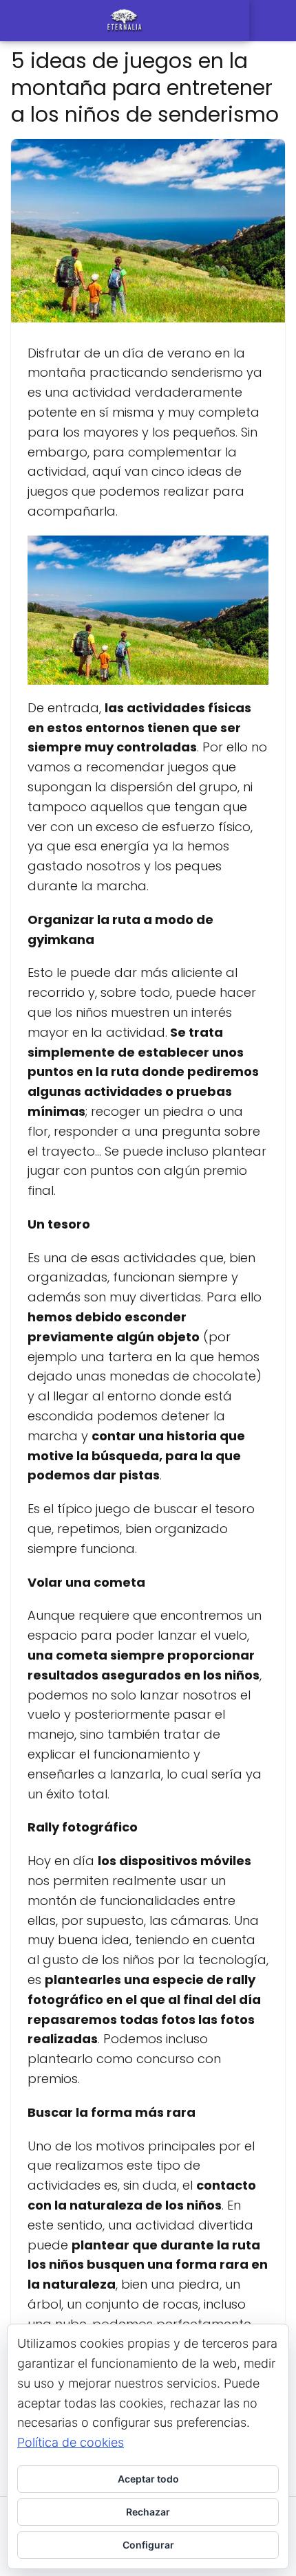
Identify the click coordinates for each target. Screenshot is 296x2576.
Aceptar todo (148, 2479)
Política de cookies (71, 2442)
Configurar (148, 2545)
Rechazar (148, 2512)
